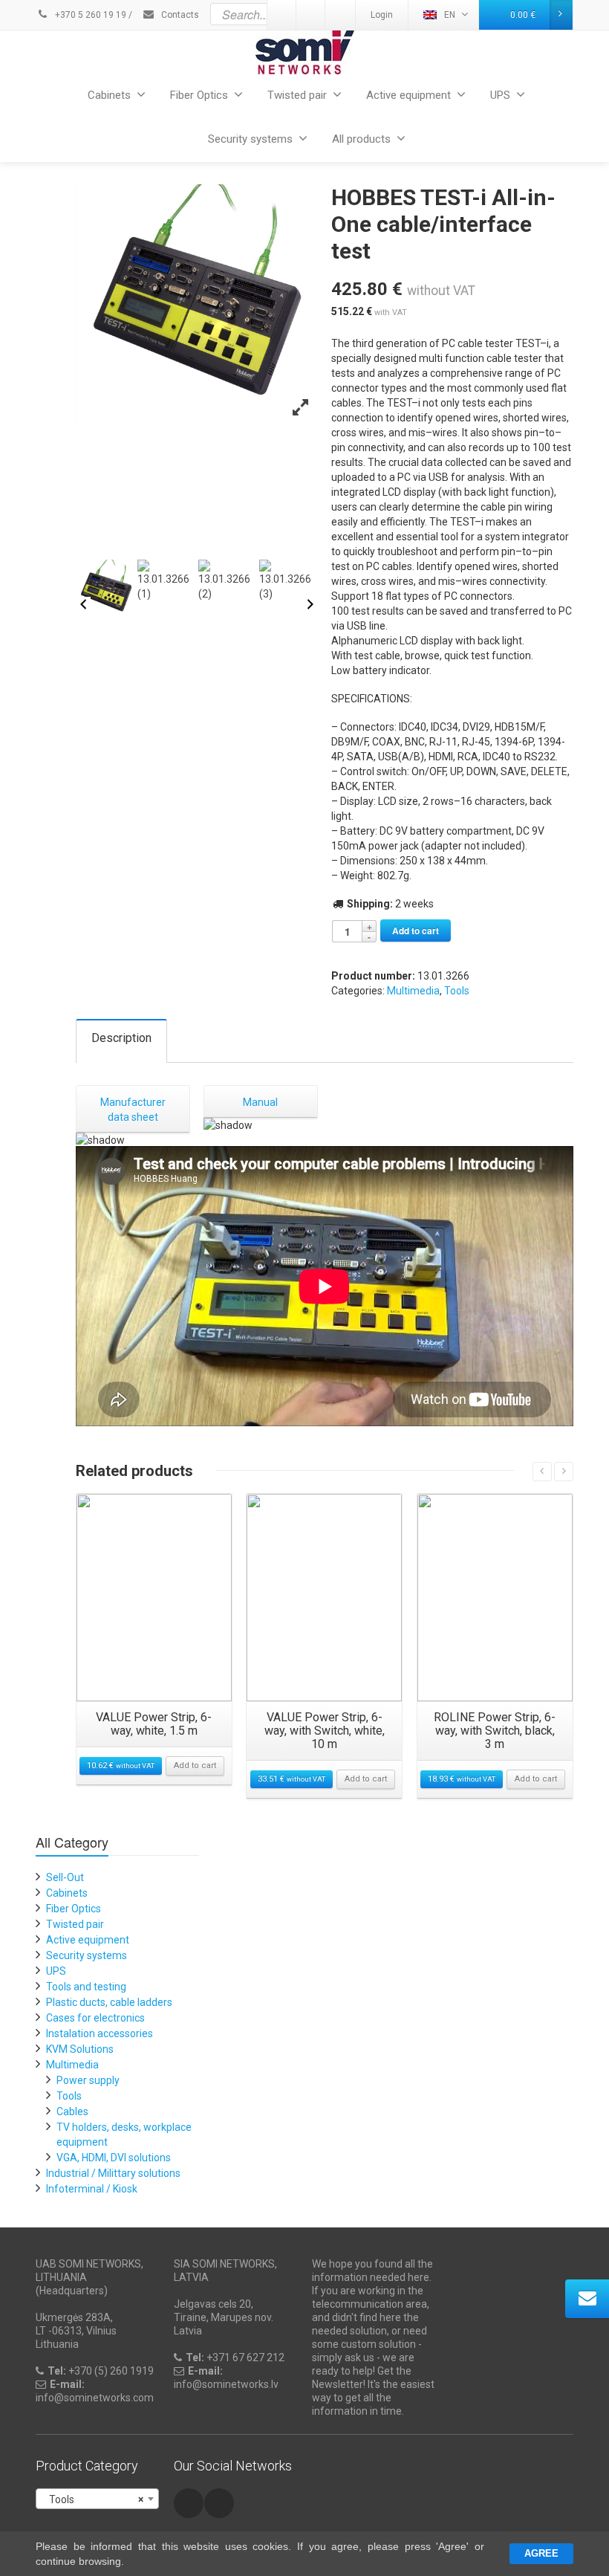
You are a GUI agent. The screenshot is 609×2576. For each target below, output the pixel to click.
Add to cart (416, 931)
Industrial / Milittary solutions (113, 2173)
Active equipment (408, 95)
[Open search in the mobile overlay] (340, 14)
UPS (500, 95)
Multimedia (413, 991)
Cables (72, 2111)
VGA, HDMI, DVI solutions (114, 2158)
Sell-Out (65, 1877)
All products (361, 139)
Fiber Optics (199, 95)
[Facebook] (189, 2503)
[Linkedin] (219, 2503)
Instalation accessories (100, 2033)
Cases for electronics (95, 2018)
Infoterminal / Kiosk (92, 2189)
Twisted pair (297, 95)
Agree (541, 2553)
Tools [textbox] (93, 2499)
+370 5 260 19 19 (89, 15)
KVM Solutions (80, 2049)
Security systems (250, 139)
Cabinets (109, 95)
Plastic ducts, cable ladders (109, 2002)
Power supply (88, 2080)
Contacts (179, 15)
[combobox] (97, 2499)
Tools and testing (86, 1987)
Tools (457, 991)
